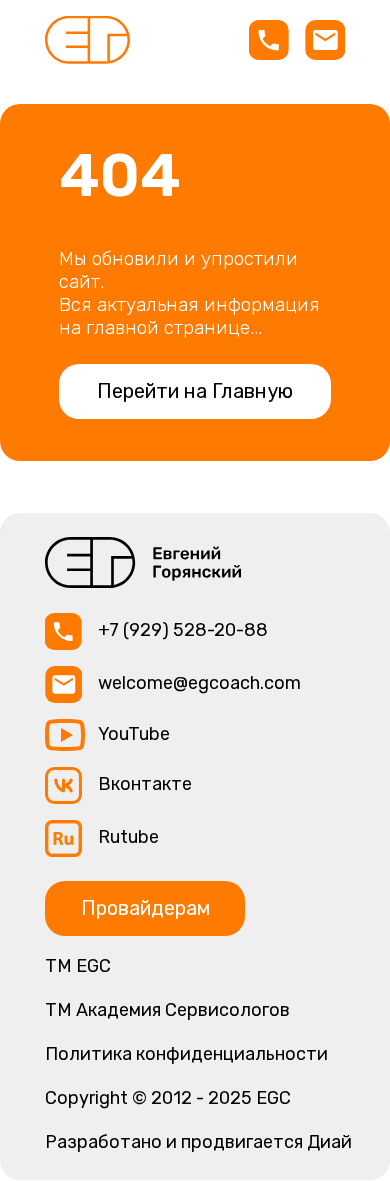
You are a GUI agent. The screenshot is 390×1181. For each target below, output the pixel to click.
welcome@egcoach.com (199, 683)
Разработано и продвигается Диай (198, 1142)
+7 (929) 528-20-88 (183, 630)
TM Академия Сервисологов (167, 1010)
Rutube (128, 837)
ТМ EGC (78, 966)
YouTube (134, 734)
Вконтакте (145, 784)
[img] (87, 40)
